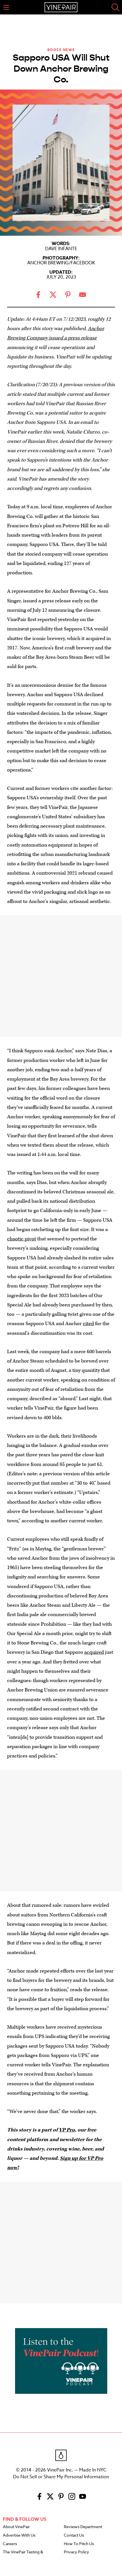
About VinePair (16, 2527)
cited (88, 1324)
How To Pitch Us (79, 2544)
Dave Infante (61, 249)
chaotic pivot (22, 1239)
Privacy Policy (76, 2552)
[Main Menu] (6, 7)
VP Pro (67, 2130)
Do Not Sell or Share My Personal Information (61, 2477)
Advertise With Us (19, 2535)
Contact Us (74, 2535)
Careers (10, 2544)
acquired (94, 1652)
